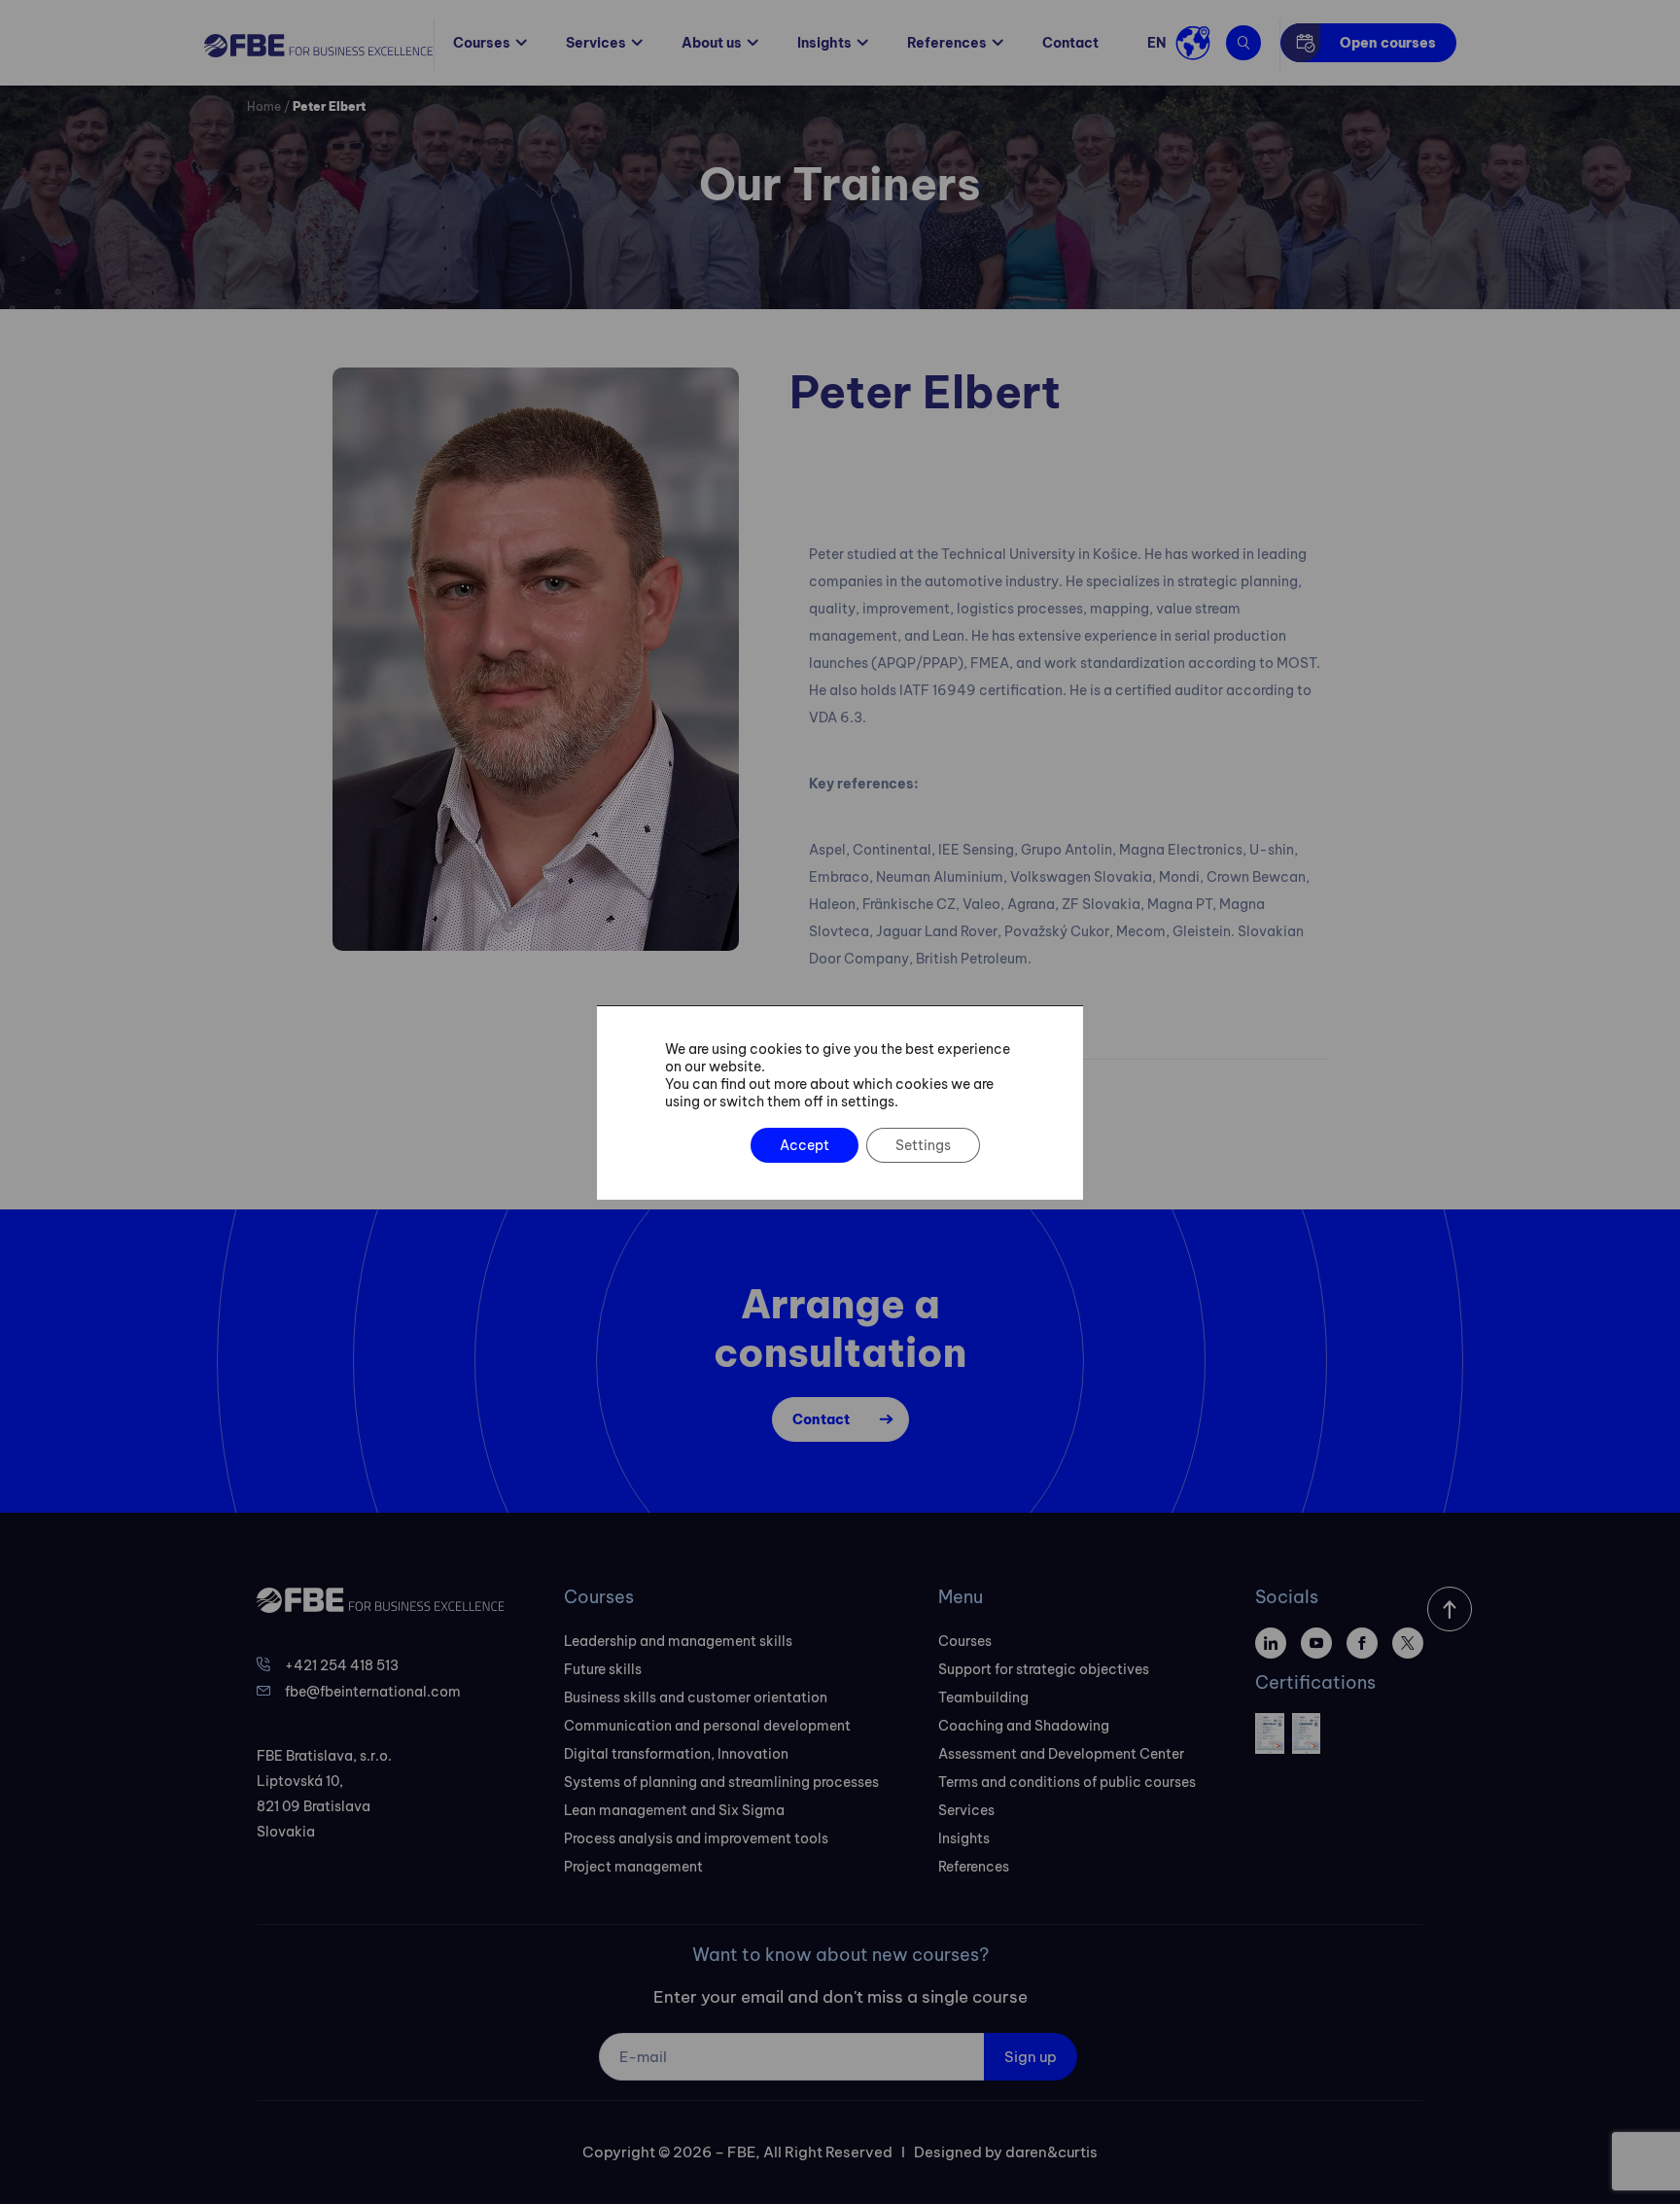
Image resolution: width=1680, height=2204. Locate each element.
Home (264, 106)
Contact (1070, 43)
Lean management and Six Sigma (674, 1810)
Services (596, 43)
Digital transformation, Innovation (676, 1754)
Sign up (1031, 2057)
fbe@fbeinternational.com (373, 1692)
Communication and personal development (707, 1726)
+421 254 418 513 (342, 1665)
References (947, 43)
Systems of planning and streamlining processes (721, 1782)
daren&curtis (1051, 2152)
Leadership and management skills (678, 1641)
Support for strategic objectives (1044, 1669)
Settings (923, 1145)
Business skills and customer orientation (696, 1697)
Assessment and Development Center (1061, 1754)
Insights (824, 43)
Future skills (603, 1669)
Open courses (1388, 43)
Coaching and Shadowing (1024, 1726)
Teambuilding (983, 1697)
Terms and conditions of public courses (1067, 1782)
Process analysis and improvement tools (696, 1838)
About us (712, 43)
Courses (482, 43)
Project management (633, 1867)
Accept (805, 1145)
